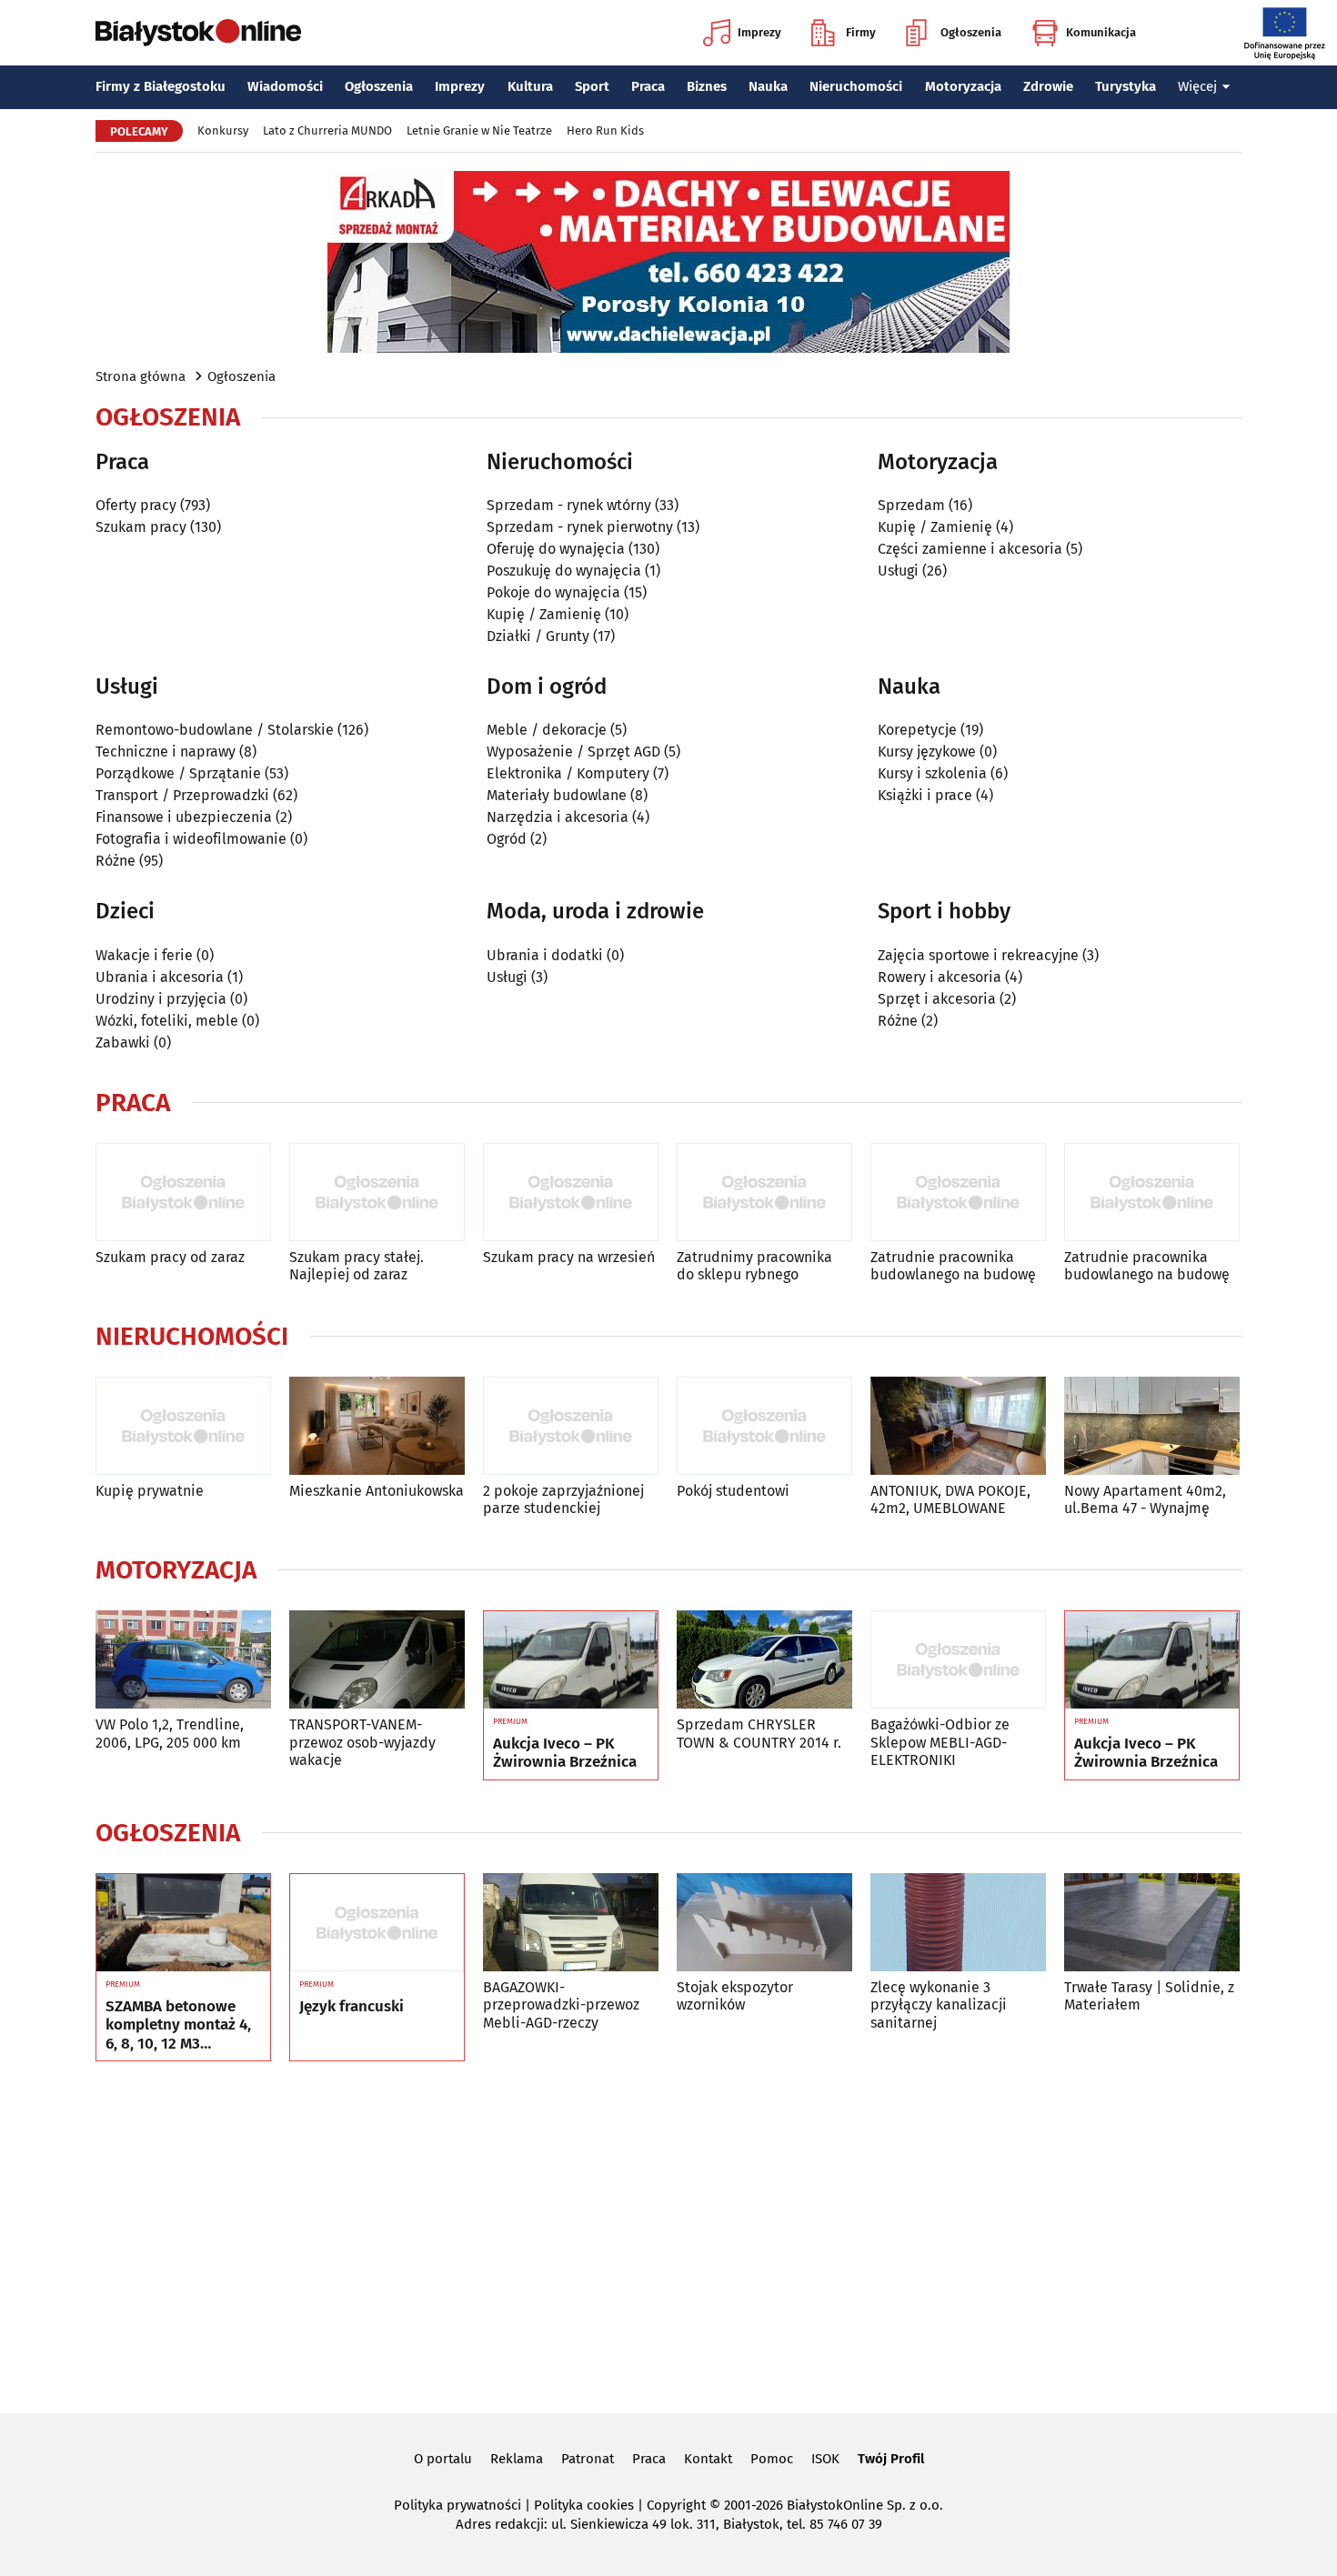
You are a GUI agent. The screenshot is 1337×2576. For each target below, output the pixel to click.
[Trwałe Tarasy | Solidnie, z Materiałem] (1152, 1923)
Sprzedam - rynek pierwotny (580, 527)
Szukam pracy (141, 527)
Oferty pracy (136, 505)
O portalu (443, 2459)
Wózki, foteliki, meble (167, 1021)
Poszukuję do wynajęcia (564, 571)
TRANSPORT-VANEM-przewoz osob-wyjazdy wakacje (362, 1742)
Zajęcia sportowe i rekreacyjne (978, 955)
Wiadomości (285, 86)
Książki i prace (925, 795)
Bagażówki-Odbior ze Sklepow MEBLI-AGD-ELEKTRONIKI (940, 1742)
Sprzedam (911, 505)
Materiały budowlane (557, 795)
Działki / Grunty (538, 636)
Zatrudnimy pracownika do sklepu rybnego (754, 1266)
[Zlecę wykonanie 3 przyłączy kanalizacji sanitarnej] (958, 1923)
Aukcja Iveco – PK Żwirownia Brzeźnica (565, 1753)
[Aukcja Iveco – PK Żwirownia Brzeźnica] (571, 1660)
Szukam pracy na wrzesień (569, 1257)
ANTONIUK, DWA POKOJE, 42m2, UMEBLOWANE (950, 1499)
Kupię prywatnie (150, 1491)
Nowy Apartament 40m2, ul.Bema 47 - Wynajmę (1145, 1499)
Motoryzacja (963, 86)
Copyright (676, 2505)
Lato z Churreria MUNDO (327, 130)
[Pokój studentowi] (764, 1426)
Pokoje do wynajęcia (553, 592)
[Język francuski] (377, 1923)
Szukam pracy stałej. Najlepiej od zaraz (357, 1266)
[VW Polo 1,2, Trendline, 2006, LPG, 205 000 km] (183, 1660)
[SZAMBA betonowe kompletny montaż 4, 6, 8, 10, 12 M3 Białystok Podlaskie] (183, 1923)
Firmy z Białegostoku (161, 86)
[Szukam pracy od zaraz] (183, 1193)
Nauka (768, 86)
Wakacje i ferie (144, 955)
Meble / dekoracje (547, 730)
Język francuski (352, 2007)
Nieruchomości (856, 86)
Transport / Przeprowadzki (182, 795)
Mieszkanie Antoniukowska (377, 1491)
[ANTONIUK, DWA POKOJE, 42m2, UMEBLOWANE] (958, 1426)
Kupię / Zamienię (544, 614)
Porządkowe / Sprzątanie (178, 773)
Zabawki (123, 1042)
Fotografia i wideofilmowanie (191, 839)
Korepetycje (917, 730)
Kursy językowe (927, 752)
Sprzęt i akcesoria (937, 999)
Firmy (861, 32)
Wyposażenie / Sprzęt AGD (573, 752)
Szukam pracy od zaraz (170, 1257)
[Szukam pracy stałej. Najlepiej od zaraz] (377, 1193)
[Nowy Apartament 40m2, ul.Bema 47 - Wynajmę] (1152, 1426)
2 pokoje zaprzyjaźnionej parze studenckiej (563, 1499)
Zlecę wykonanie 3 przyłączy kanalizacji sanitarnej (939, 2005)
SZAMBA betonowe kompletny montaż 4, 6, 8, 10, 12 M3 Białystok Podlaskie (178, 2025)
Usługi (898, 571)
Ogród (507, 839)
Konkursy (223, 130)
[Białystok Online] (198, 33)
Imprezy (759, 32)
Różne (116, 861)
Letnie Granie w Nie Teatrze (479, 130)
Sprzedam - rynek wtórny (569, 505)
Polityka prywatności (457, 2505)
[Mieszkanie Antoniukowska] (377, 1426)
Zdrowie (1048, 86)
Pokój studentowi (733, 1491)
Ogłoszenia (971, 32)
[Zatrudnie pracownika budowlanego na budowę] (958, 1193)
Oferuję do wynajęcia (556, 549)
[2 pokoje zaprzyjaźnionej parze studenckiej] (571, 1426)
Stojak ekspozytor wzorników (735, 1996)
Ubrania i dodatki (545, 955)
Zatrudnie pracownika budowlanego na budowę (953, 1266)
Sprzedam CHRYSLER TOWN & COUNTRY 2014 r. (759, 1733)
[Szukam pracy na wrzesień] (571, 1193)
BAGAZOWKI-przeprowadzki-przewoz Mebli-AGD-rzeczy (561, 2005)
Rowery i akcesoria (940, 977)
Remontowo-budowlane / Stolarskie (215, 730)
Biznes (707, 86)
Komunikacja (1101, 32)
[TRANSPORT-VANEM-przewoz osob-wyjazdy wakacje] (377, 1660)
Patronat (588, 2459)
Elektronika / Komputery (568, 773)
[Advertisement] (668, 2234)
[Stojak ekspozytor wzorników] (764, 1923)
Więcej (1197, 86)
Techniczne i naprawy (166, 752)
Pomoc (772, 2459)
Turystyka (1126, 86)
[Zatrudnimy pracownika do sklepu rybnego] (764, 1193)
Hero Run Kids (605, 130)
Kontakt (708, 2459)
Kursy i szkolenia (932, 773)
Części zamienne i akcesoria (970, 549)
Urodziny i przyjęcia (161, 999)
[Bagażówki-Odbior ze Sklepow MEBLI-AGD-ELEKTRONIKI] (958, 1660)
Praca (648, 86)
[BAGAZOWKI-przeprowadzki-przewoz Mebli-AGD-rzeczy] (571, 1923)
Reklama (517, 2459)
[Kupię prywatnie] (183, 1426)
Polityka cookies (584, 2505)
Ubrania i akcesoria (160, 977)
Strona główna (141, 376)
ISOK (825, 2459)
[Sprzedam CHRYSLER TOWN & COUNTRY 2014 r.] (764, 1660)
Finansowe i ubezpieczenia (184, 817)
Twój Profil (891, 2459)
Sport (592, 86)
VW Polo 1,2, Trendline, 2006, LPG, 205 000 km (170, 1733)
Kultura (530, 86)
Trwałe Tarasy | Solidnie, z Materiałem (1149, 1996)
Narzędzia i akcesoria (558, 817)
